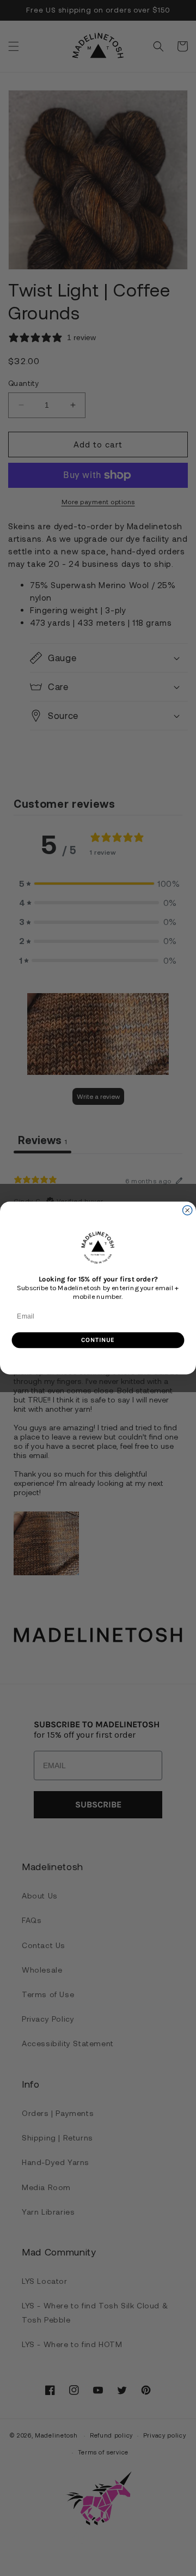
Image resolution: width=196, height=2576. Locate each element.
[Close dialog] (188, 1210)
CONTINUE (98, 1340)
